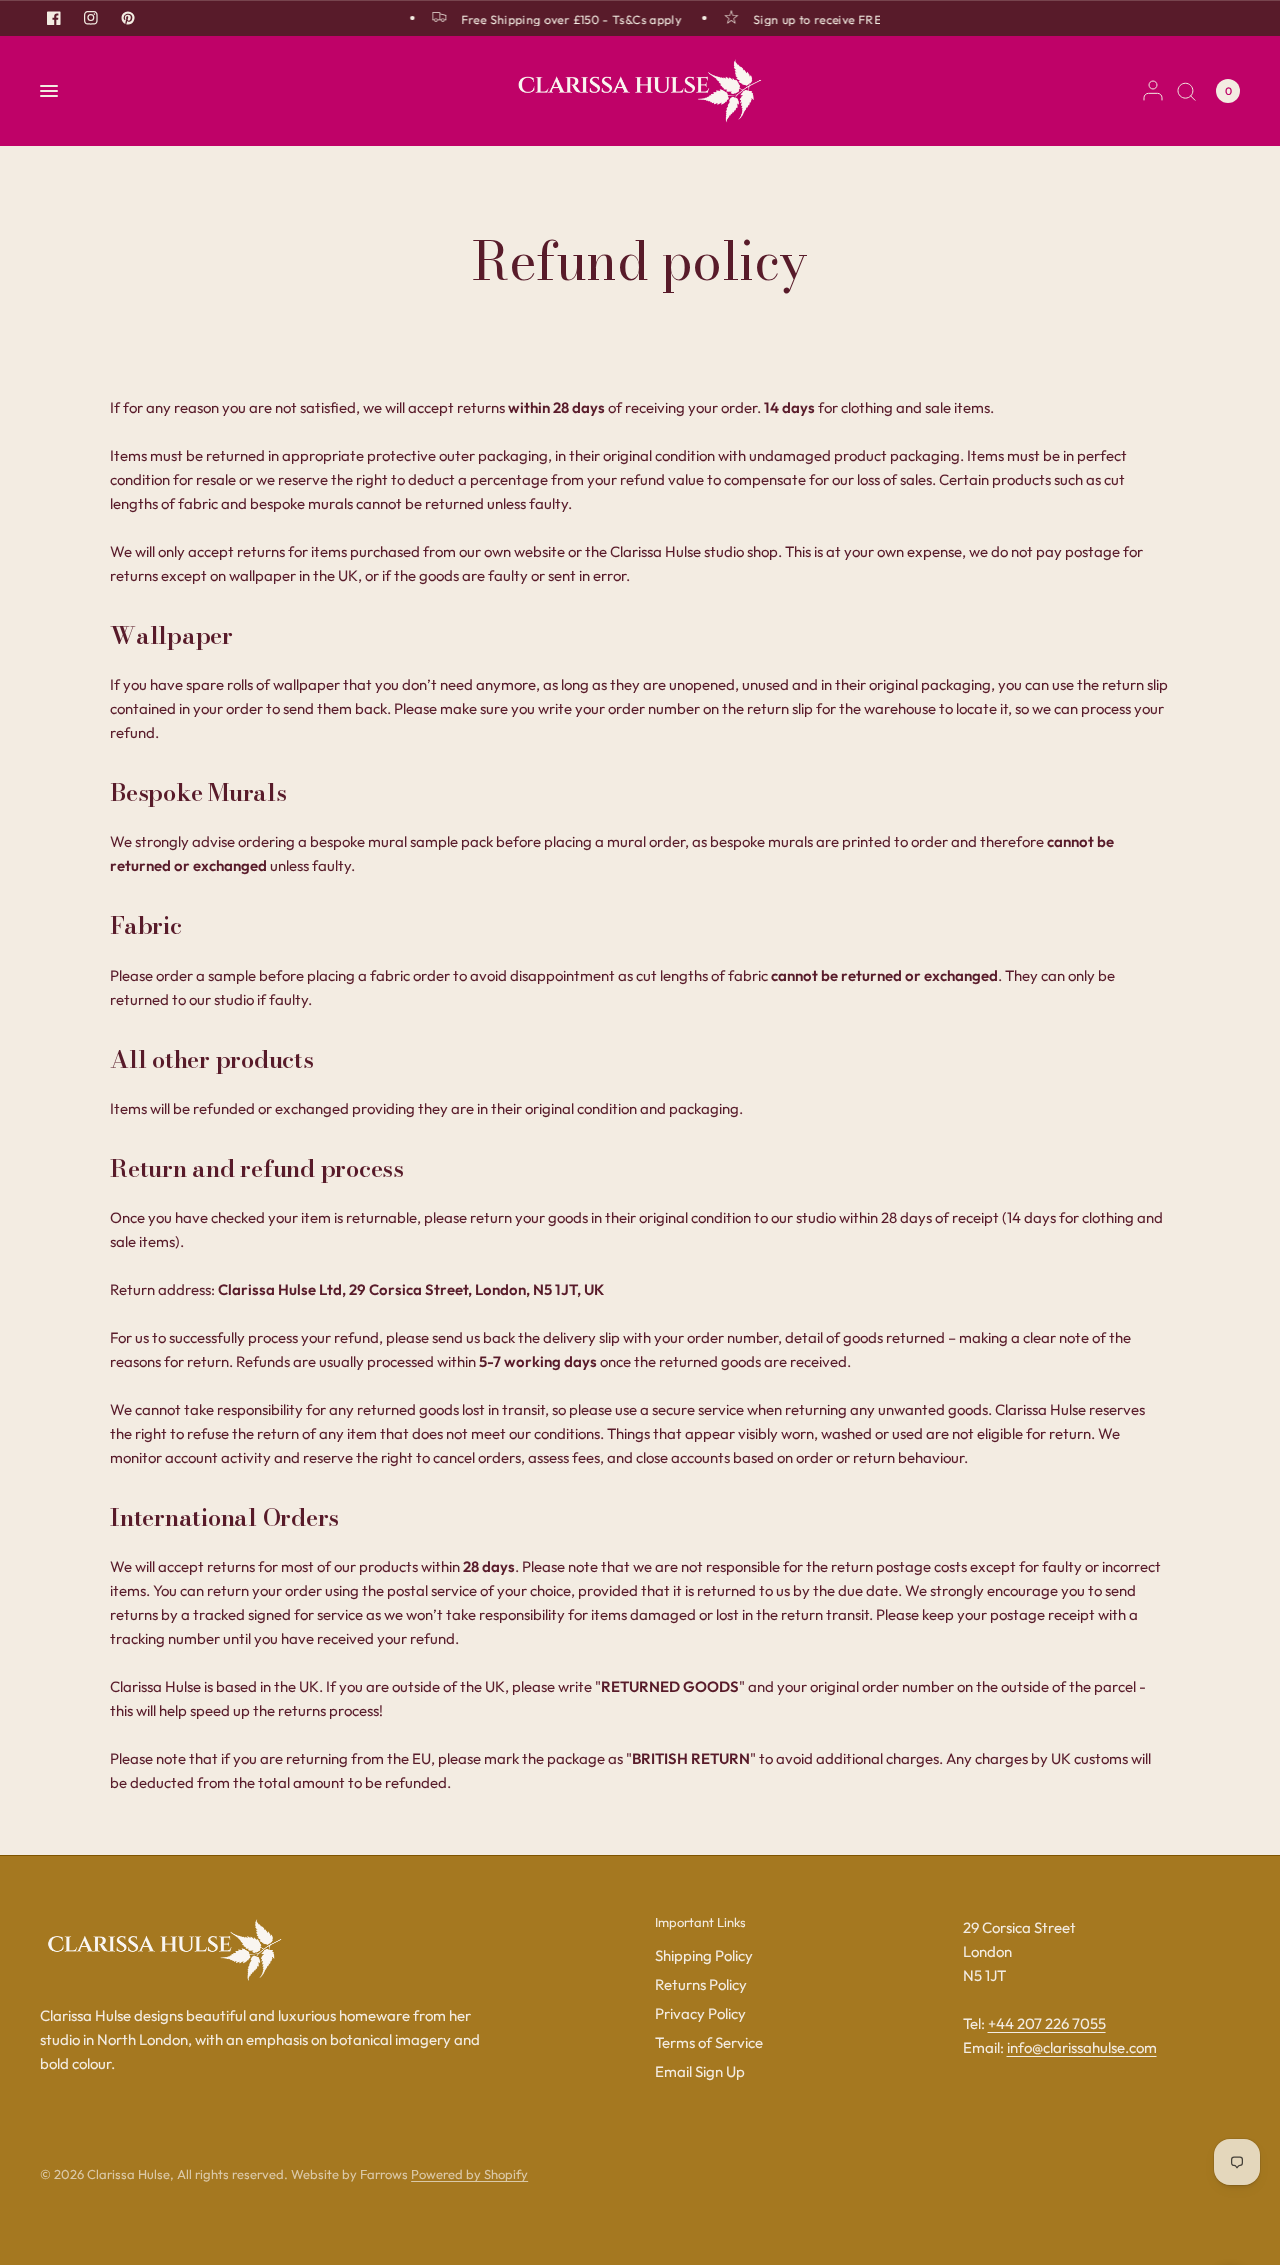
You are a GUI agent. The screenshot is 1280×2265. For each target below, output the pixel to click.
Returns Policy (701, 1984)
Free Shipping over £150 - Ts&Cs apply (561, 19)
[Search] (1186, 91)
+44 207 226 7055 (1047, 2023)
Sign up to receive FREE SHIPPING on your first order (896, 19)
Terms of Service (709, 2042)
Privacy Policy (700, 2013)
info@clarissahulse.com (1082, 2047)
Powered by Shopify (469, 2174)
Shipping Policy (704, 1955)
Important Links (700, 1922)
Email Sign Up (700, 2071)
